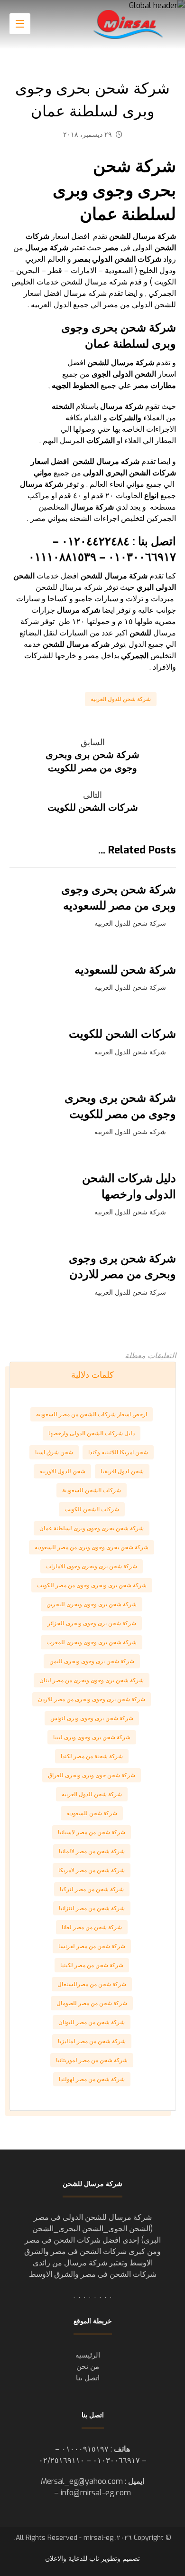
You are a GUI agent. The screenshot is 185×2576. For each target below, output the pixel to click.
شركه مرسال (79, 610)
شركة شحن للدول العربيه (121, 699)
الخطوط (86, 385)
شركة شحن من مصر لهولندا (92, 2079)
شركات (164, 473)
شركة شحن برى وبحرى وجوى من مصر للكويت (92, 1585)
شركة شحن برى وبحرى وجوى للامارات (92, 1566)
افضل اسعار (50, 461)
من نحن (88, 2367)
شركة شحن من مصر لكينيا (92, 1965)
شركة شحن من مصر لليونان (92, 2022)
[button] (20, 24)
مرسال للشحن (96, 461)
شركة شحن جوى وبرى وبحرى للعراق (92, 1775)
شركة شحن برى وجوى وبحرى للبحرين (92, 1604)
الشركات (101, 440)
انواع (151, 496)
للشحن (92, 576)
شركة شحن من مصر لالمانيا (92, 1851)
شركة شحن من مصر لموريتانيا (92, 2060)
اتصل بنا (88, 2378)
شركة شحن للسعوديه (92, 1813)
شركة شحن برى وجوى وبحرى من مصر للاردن (92, 1699)
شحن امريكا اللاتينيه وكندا (118, 1452)
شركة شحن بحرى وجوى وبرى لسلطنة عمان (92, 1528)
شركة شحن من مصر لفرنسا (92, 1946)
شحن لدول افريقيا (122, 1471)
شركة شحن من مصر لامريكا (92, 1870)
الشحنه (63, 406)
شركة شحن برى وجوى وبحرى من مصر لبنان (92, 1680)
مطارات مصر (155, 385)
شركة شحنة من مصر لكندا (92, 1756)
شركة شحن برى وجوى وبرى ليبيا (92, 1737)
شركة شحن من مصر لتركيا (92, 1889)
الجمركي (135, 656)
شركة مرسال (133, 363)
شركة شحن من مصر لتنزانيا (92, 1908)
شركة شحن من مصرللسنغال (92, 1984)
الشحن (140, 473)
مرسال (47, 248)
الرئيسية (88, 2355)
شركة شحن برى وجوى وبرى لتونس (92, 1718)
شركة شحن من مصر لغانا (92, 1927)
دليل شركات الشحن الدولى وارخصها (92, 1433)
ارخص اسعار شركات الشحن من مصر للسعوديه (92, 1414)
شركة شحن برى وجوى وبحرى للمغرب (92, 1642)
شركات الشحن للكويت (92, 1509)
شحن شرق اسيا (54, 1452)
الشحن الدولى (134, 374)
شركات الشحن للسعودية (92, 1490)
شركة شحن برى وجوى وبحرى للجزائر (92, 1623)
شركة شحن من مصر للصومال (92, 2003)
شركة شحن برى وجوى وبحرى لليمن (92, 1661)
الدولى (93, 473)
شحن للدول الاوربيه (62, 1471)
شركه (130, 461)
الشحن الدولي (104, 259)
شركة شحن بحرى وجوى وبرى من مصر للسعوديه (92, 1547)
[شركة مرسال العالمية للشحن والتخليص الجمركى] (129, 24)
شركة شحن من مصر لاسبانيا (92, 1832)
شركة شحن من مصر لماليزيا (92, 2041)
